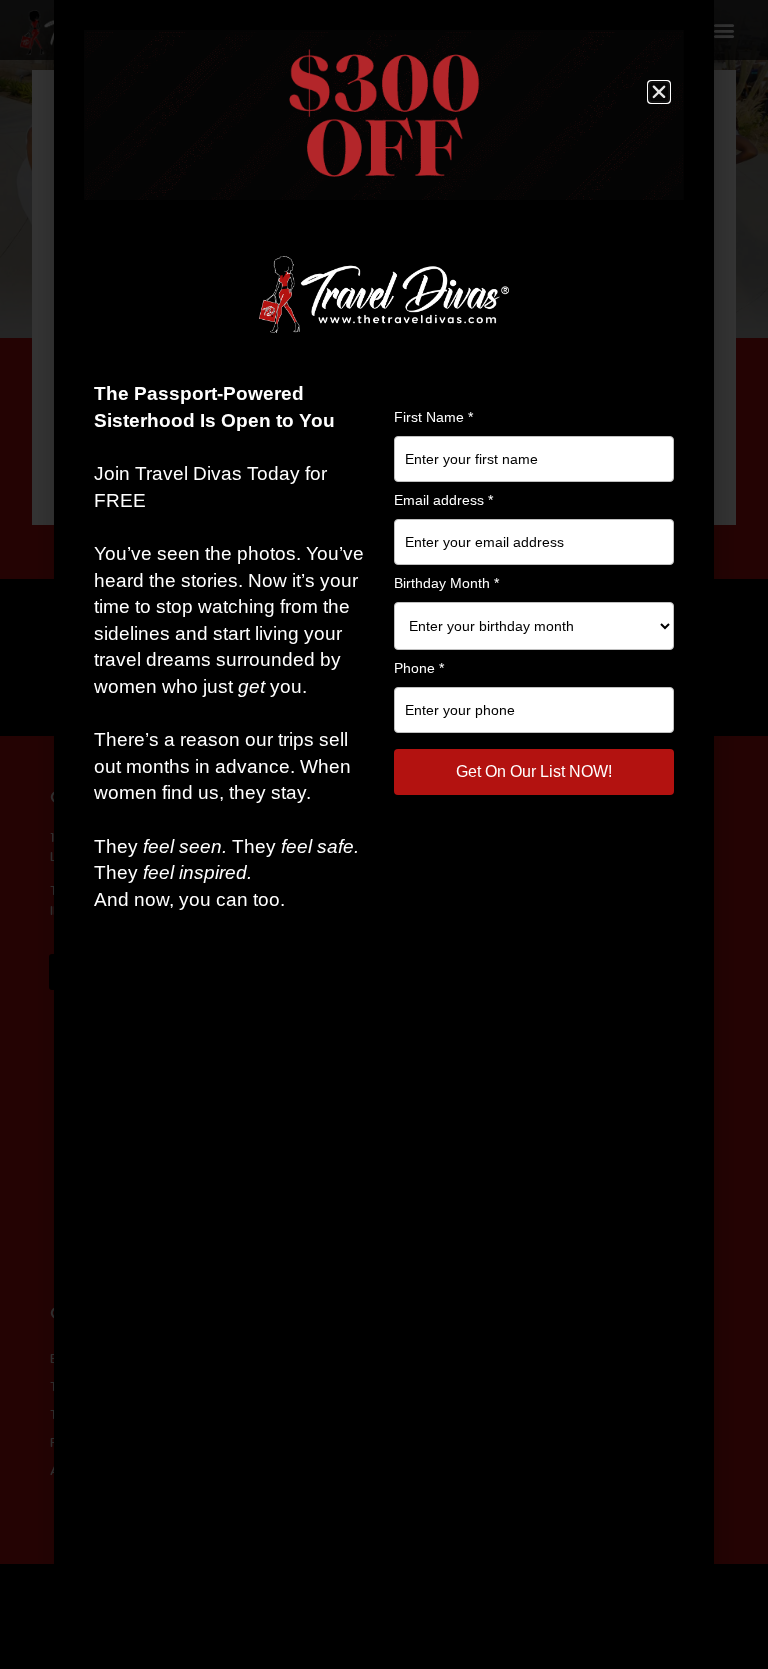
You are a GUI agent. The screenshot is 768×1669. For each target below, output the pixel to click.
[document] (384, 834)
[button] (659, 92)
